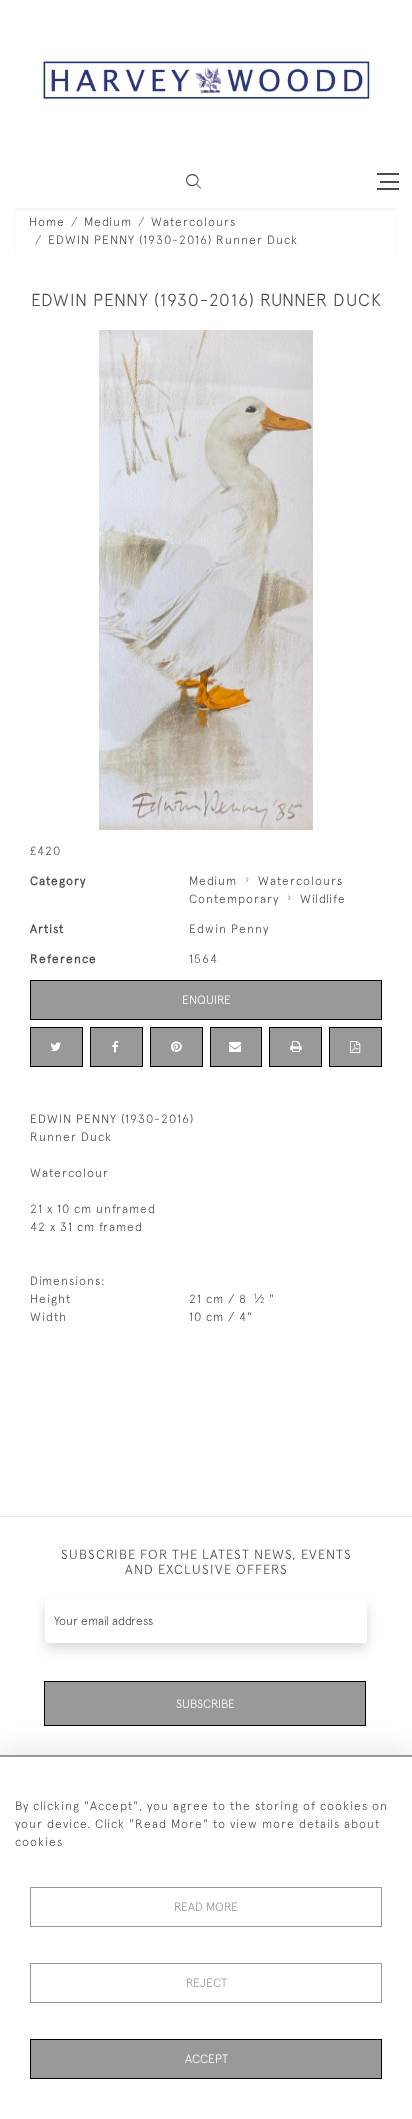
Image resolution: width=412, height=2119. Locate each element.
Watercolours (193, 222)
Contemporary (234, 899)
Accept (206, 2059)
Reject (206, 1983)
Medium (108, 222)
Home (47, 222)
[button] (193, 181)
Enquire (206, 1000)
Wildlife (323, 899)
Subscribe (205, 1704)
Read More (206, 1907)
